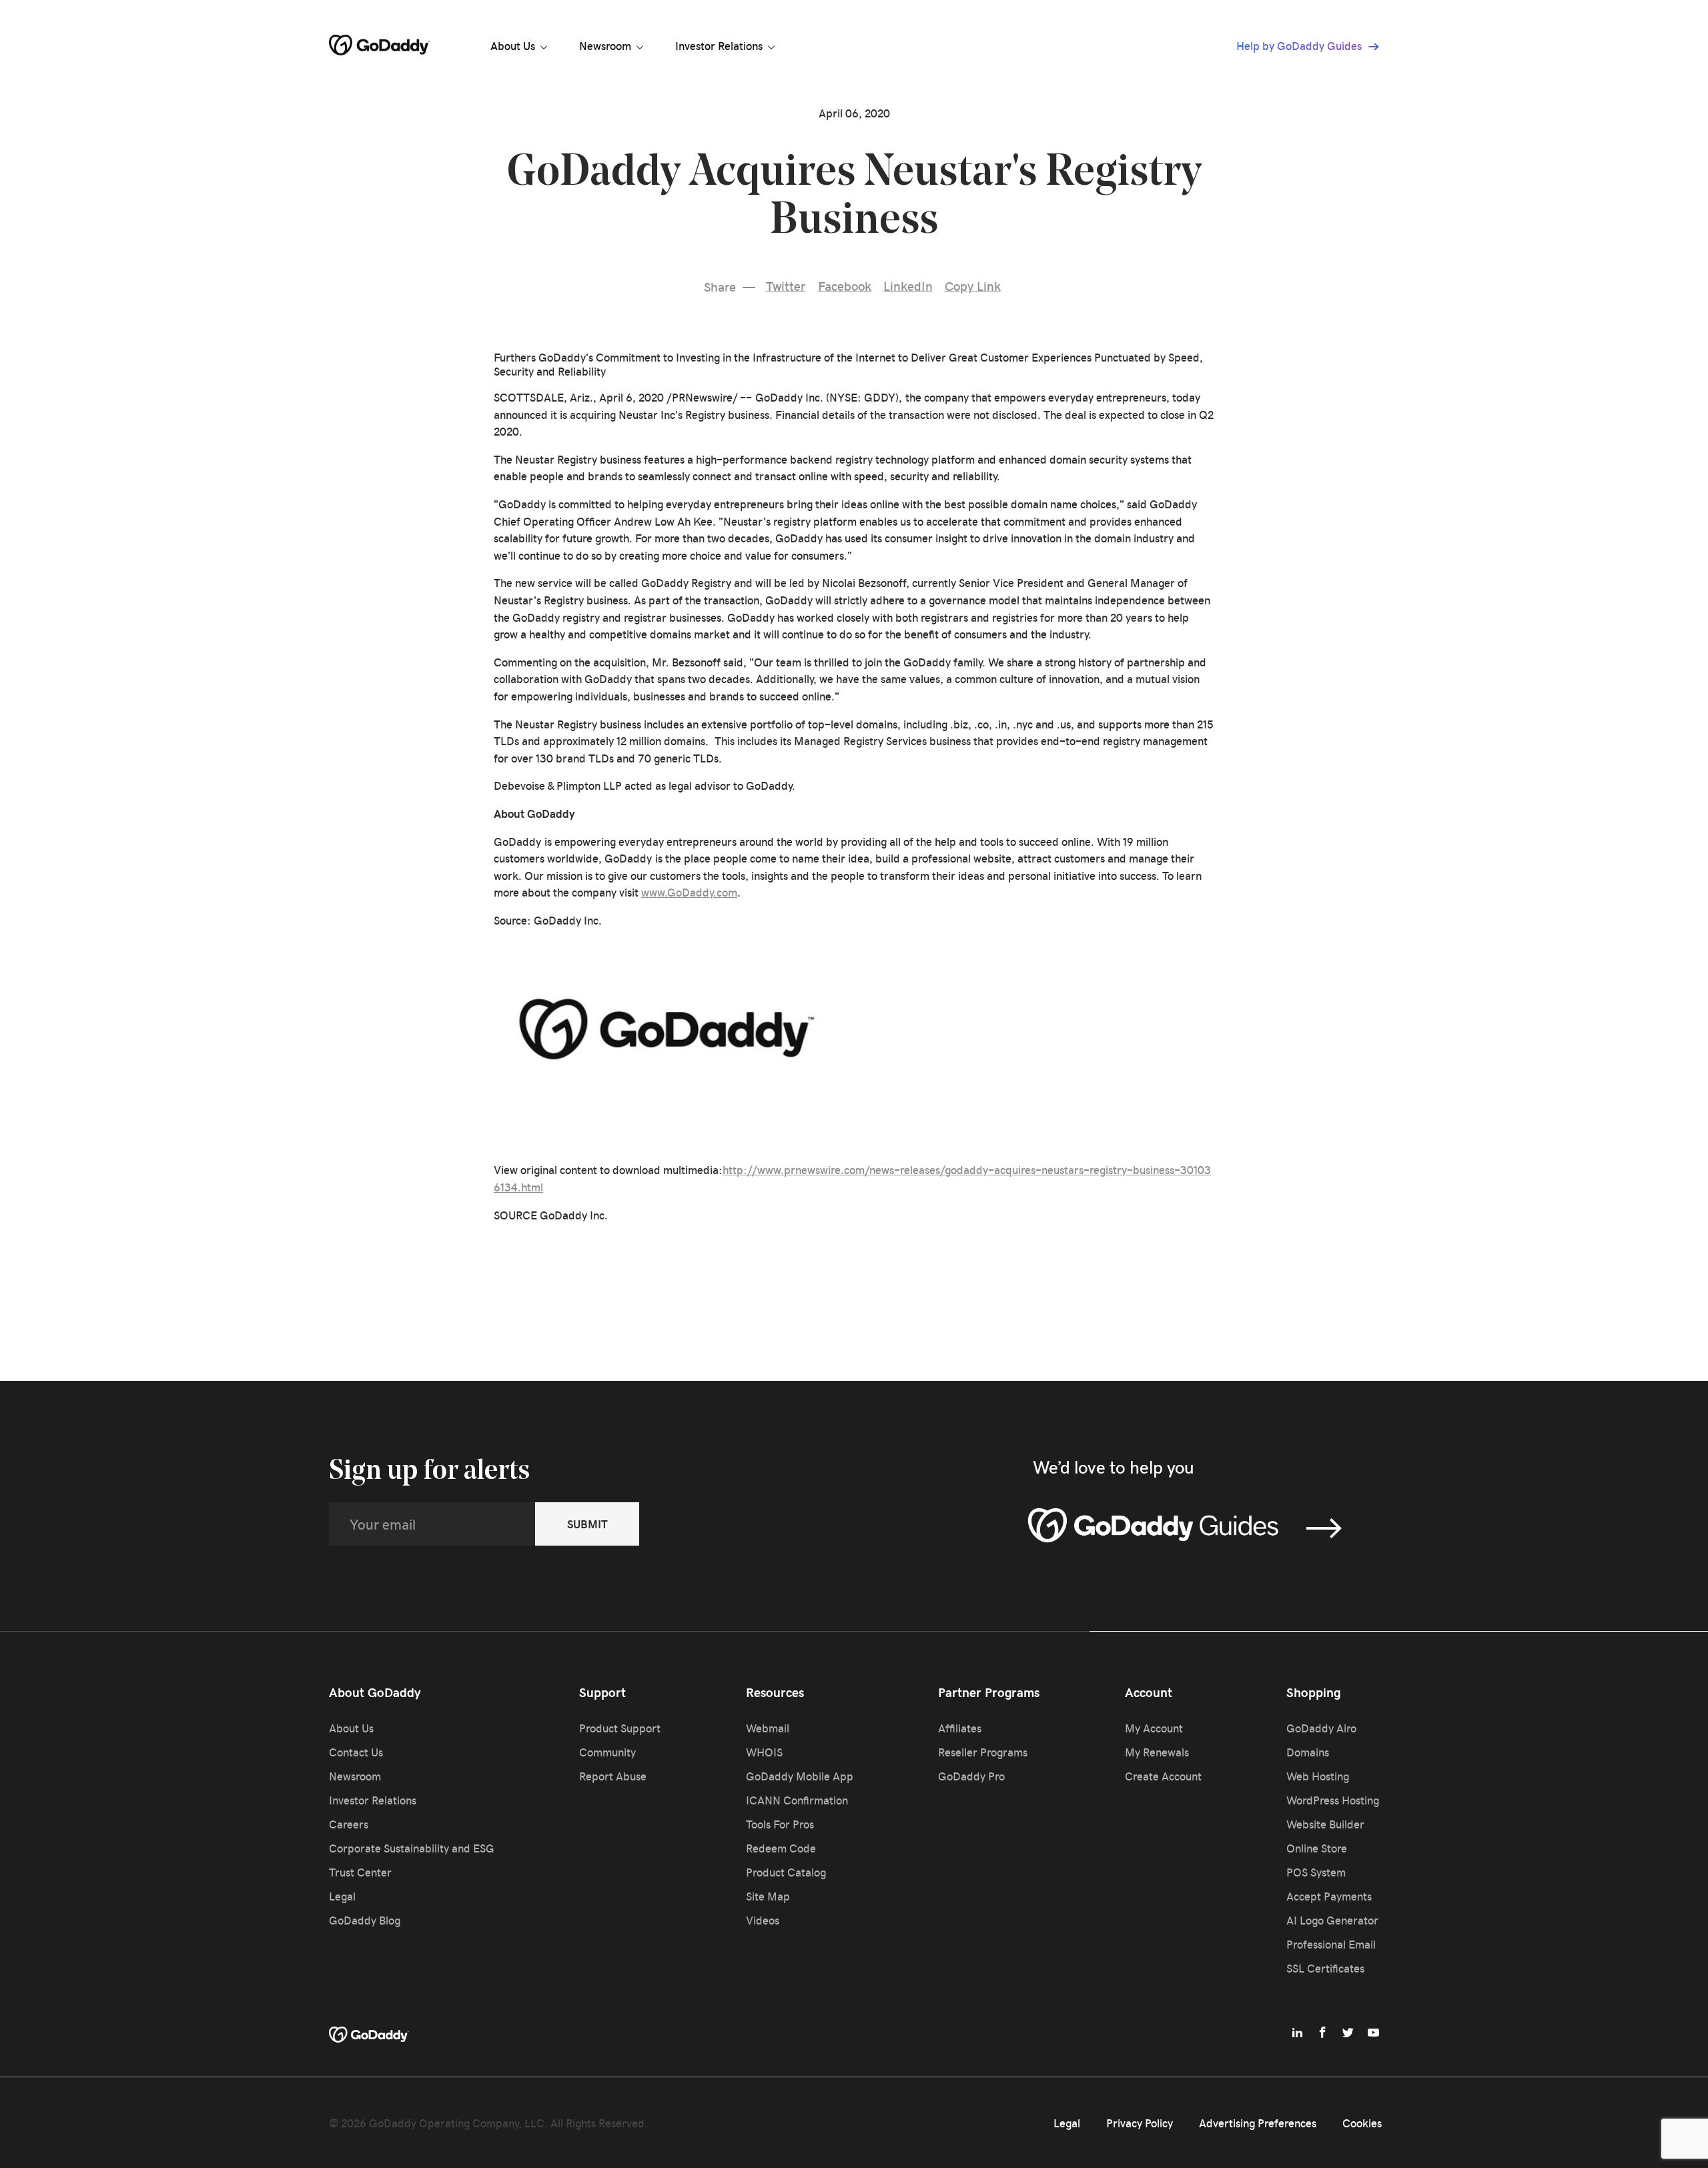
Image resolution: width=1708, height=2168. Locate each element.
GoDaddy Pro (971, 1776)
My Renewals (1157, 1752)
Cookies (1362, 2123)
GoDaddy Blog (365, 1920)
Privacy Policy (1140, 2123)
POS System (1316, 1872)
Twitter (786, 286)
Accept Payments (1329, 1896)
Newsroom (605, 45)
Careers (349, 1824)
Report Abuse (613, 1776)
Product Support (620, 1728)
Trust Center (360, 1872)
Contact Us (356, 1752)
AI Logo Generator (1332, 1920)
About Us (513, 45)
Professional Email (1331, 1944)
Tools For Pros (780, 1824)
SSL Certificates (1325, 1968)
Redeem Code (781, 1848)
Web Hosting (1318, 1776)
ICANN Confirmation (797, 1800)
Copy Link (973, 286)
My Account (1154, 1728)
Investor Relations (719, 45)
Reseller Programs (983, 1752)
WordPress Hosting (1333, 1800)
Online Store (1317, 1848)
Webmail (768, 1728)
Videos (763, 1920)
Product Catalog (786, 1872)
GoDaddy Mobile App (800, 1776)
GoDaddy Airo (1321, 1728)
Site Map (768, 1896)
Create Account (1163, 1776)
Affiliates (960, 1728)
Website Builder (1325, 1824)
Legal (342, 1896)
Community (607, 1752)
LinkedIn (908, 286)
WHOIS (764, 1752)
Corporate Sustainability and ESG (412, 1848)
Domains (1308, 1752)
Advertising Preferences (1258, 2123)
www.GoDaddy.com (689, 892)
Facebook (845, 286)
